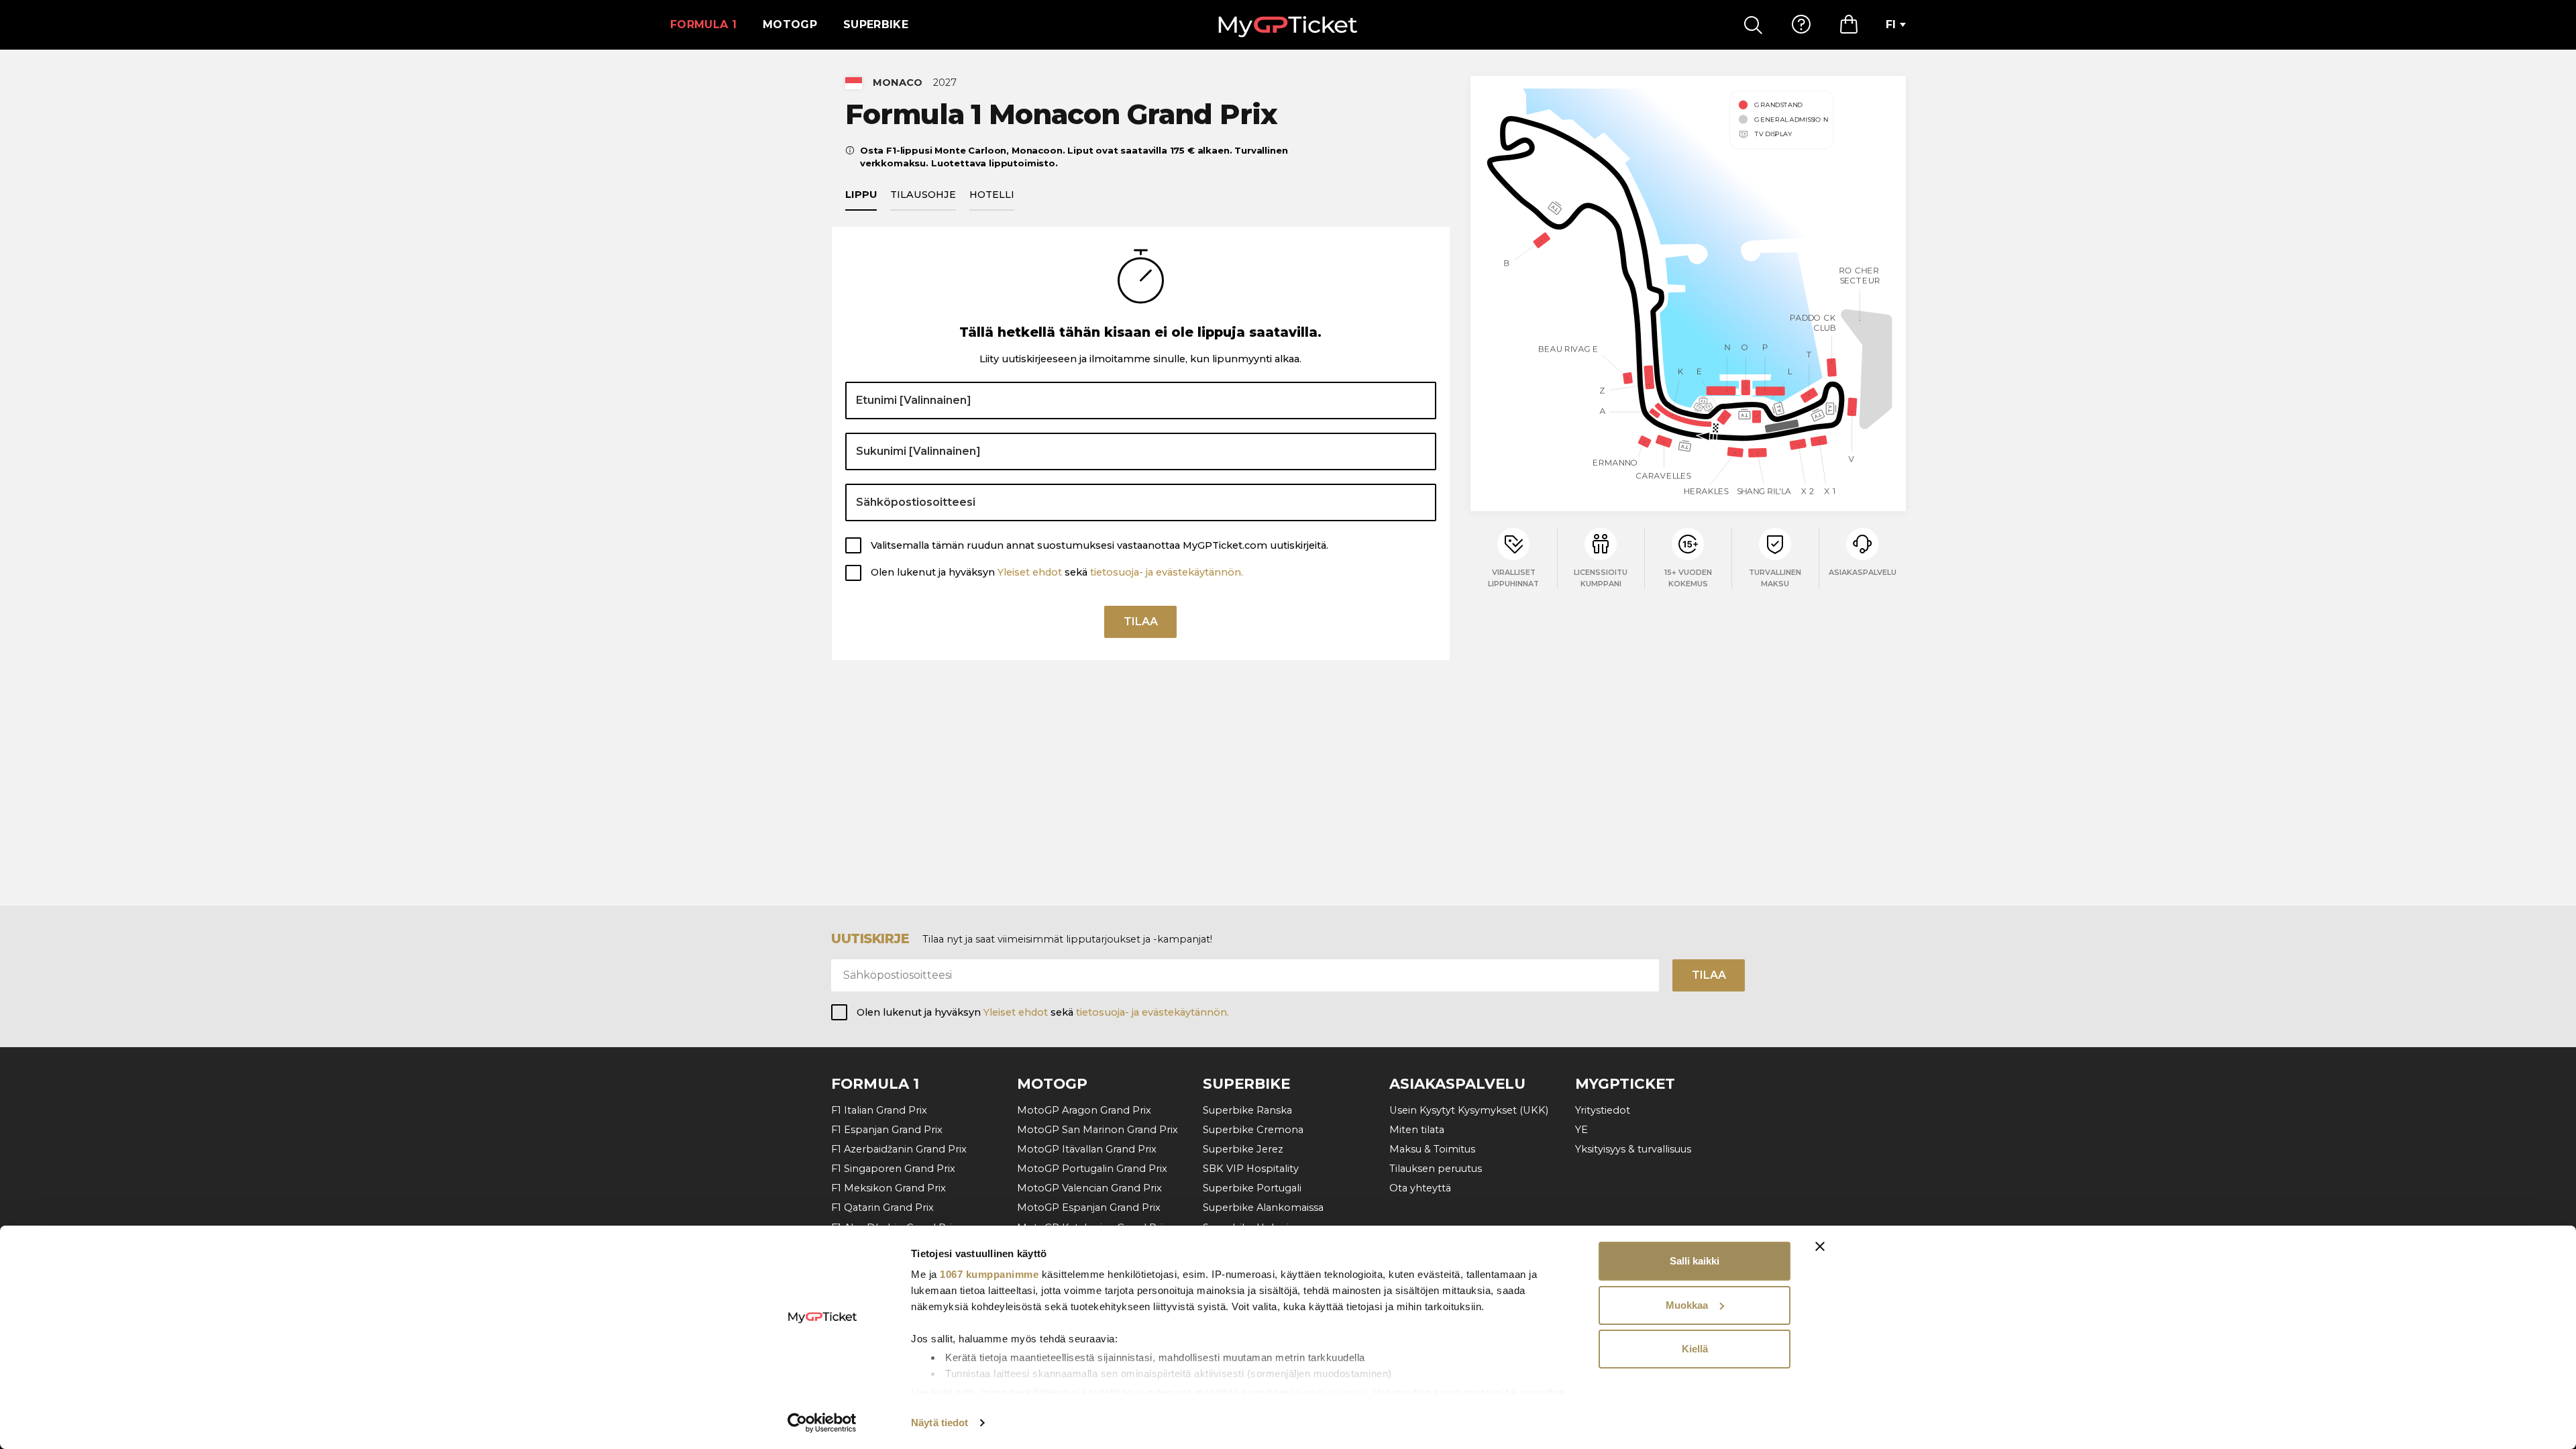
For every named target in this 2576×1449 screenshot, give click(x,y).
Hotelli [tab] (992, 195)
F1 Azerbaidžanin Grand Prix (899, 1149)
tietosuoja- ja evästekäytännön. (1167, 572)
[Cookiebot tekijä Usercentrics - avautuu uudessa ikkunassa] (822, 1423)
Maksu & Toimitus (1432, 1149)
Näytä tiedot (940, 1423)
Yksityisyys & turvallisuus (1633, 1149)
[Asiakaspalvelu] (1801, 25)
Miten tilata (1417, 1130)
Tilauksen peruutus (1436, 1169)
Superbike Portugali (1252, 1188)
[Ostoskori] (1849, 25)
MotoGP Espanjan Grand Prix (1089, 1207)
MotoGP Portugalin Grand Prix (1092, 1169)
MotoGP (790, 24)
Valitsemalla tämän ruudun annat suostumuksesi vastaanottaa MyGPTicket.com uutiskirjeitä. (1099, 545)
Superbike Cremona (1253, 1130)
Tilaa (1141, 622)
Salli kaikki (1695, 1261)
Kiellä (1695, 1349)
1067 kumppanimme (989, 1274)
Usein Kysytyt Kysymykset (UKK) (1469, 1110)
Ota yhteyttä (1420, 1188)
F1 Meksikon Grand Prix (889, 1188)
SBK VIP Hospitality (1251, 1169)
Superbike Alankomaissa (1263, 1207)
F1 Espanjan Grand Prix (887, 1130)
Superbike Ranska (1247, 1110)
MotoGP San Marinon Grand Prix (1097, 1130)
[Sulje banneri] (1820, 1246)
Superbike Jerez (1243, 1149)
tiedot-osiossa (1332, 1392)
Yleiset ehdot (1030, 572)
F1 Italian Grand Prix (879, 1110)
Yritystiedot (1603, 1110)
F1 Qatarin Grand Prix (882, 1207)
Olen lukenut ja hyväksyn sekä (1057, 572)
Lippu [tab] (861, 195)
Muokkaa (1687, 1305)
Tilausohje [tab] (923, 195)
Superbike (876, 24)
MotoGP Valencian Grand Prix (1089, 1188)
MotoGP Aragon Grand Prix (1084, 1110)
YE (1581, 1130)
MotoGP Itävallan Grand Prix (1087, 1149)
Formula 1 (703, 24)
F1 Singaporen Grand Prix (893, 1169)
